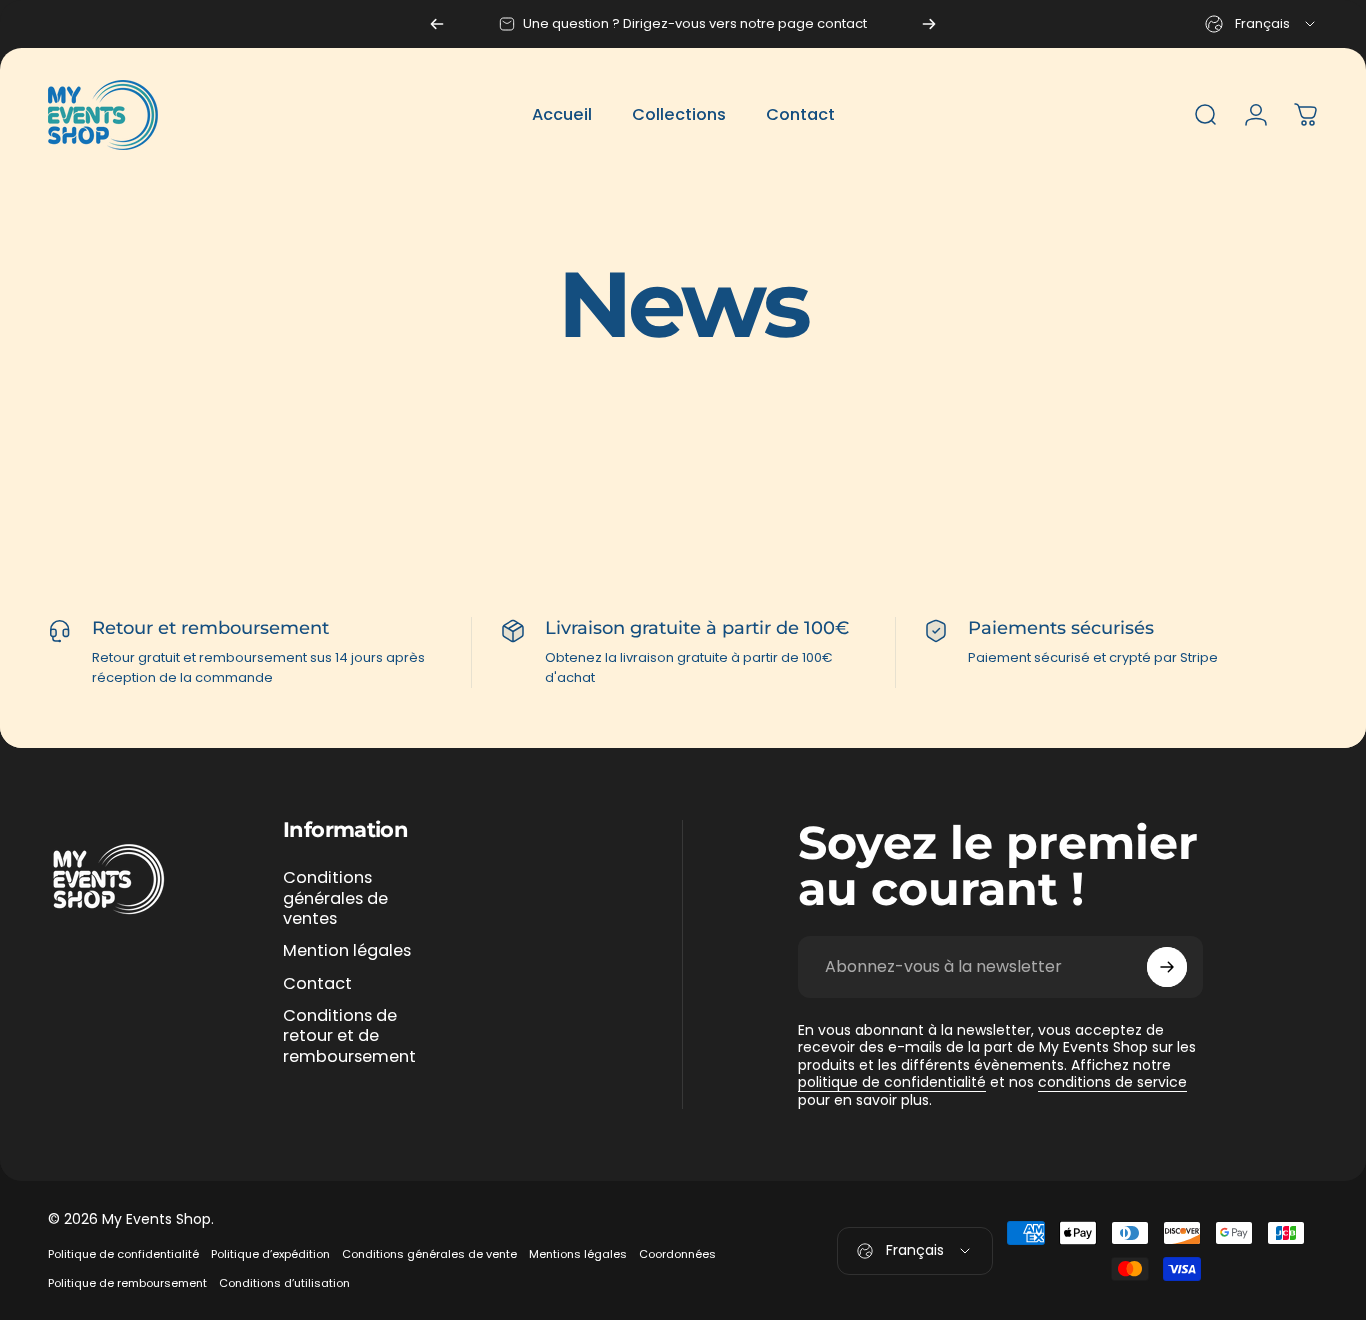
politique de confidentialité (892, 1082)
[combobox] (1261, 24)
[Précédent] (437, 24)
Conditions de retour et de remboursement (349, 1036)
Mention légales (347, 951)
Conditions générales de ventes (335, 898)
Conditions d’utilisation (284, 1283)
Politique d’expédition (270, 1254)
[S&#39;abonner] (1167, 967)
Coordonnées (677, 1254)
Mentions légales (578, 1254)
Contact (317, 984)
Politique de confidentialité (123, 1254)
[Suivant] (929, 24)
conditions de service (1112, 1082)
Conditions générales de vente (429, 1254)
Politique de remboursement (127, 1283)
